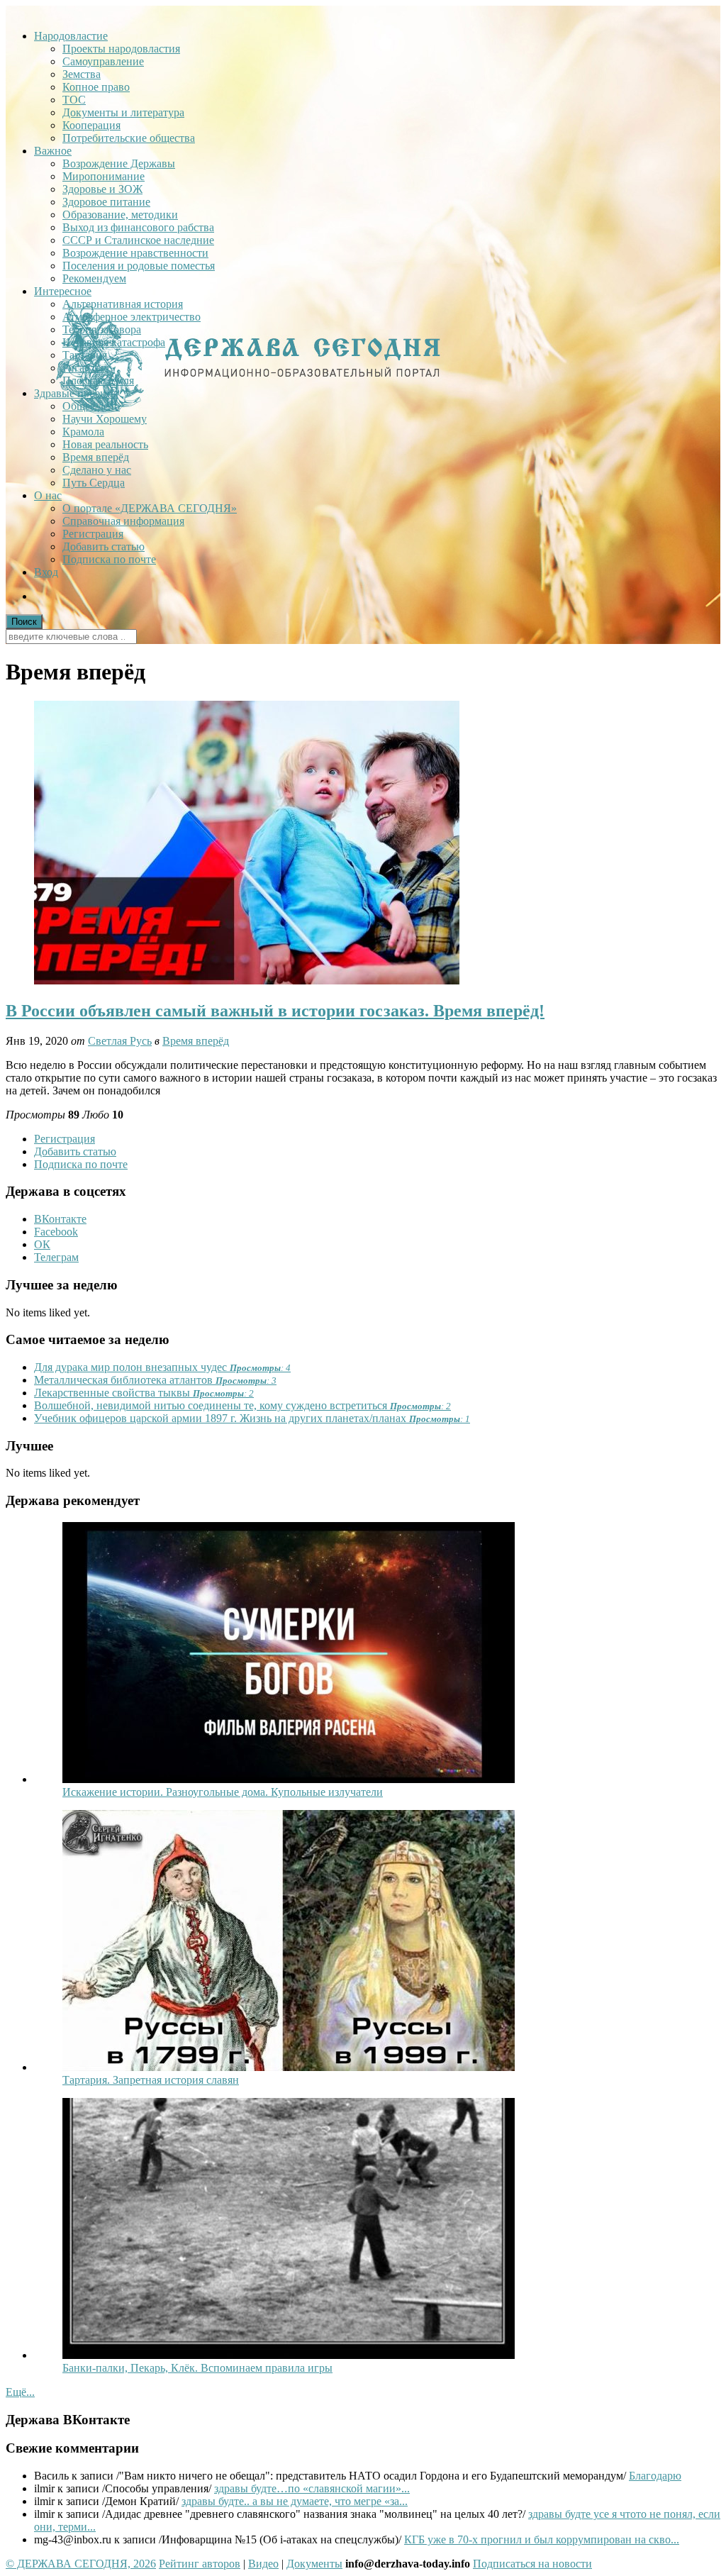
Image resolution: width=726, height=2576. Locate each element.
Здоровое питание (106, 202)
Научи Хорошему (105, 419)
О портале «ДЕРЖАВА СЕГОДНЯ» (150, 508)
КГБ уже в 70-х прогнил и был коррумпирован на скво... (542, 2539)
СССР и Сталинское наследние (138, 240)
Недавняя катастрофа (114, 342)
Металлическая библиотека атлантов (155, 1380)
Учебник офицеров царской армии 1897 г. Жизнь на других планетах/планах (252, 1418)
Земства (82, 74)
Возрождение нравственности (135, 253)
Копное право (96, 87)
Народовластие (71, 36)
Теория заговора (102, 329)
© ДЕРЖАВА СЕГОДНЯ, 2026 (81, 2564)
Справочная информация (123, 521)
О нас (48, 495)
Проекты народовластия (121, 49)
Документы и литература (123, 112)
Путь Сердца (94, 483)
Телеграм (56, 1257)
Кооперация (91, 125)
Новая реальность (105, 444)
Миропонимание (104, 176)
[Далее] (289, 1779)
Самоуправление (103, 61)
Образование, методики (120, 215)
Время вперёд (96, 457)
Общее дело (91, 406)
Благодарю (655, 2476)
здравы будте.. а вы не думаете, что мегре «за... (295, 2501)
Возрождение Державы (119, 163)
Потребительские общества (129, 138)
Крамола (83, 432)
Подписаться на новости (532, 2564)
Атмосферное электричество (132, 317)
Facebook (56, 1232)
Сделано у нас (97, 470)
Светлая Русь (120, 1041)
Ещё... (20, 2392)
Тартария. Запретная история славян (151, 2080)
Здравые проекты (76, 393)
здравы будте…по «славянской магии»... (312, 2488)
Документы (314, 2564)
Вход (46, 572)
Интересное (63, 291)
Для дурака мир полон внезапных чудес (162, 1367)
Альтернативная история (123, 304)
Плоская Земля (98, 381)
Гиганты (83, 368)
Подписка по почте (109, 559)
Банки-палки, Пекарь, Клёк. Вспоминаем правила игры (197, 2368)
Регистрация (93, 534)
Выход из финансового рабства (138, 227)
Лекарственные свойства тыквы (144, 1393)
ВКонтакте (60, 1219)
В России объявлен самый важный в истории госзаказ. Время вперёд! (275, 1011)
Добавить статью (104, 546)
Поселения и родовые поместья (139, 266)
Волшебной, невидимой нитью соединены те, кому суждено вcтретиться (242, 1405)
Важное (53, 151)
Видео (263, 2564)
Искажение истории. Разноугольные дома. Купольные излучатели (223, 1792)
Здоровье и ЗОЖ (102, 189)
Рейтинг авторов (200, 2564)
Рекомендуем (94, 278)
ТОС (74, 100)
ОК (42, 1244)
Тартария (85, 355)
